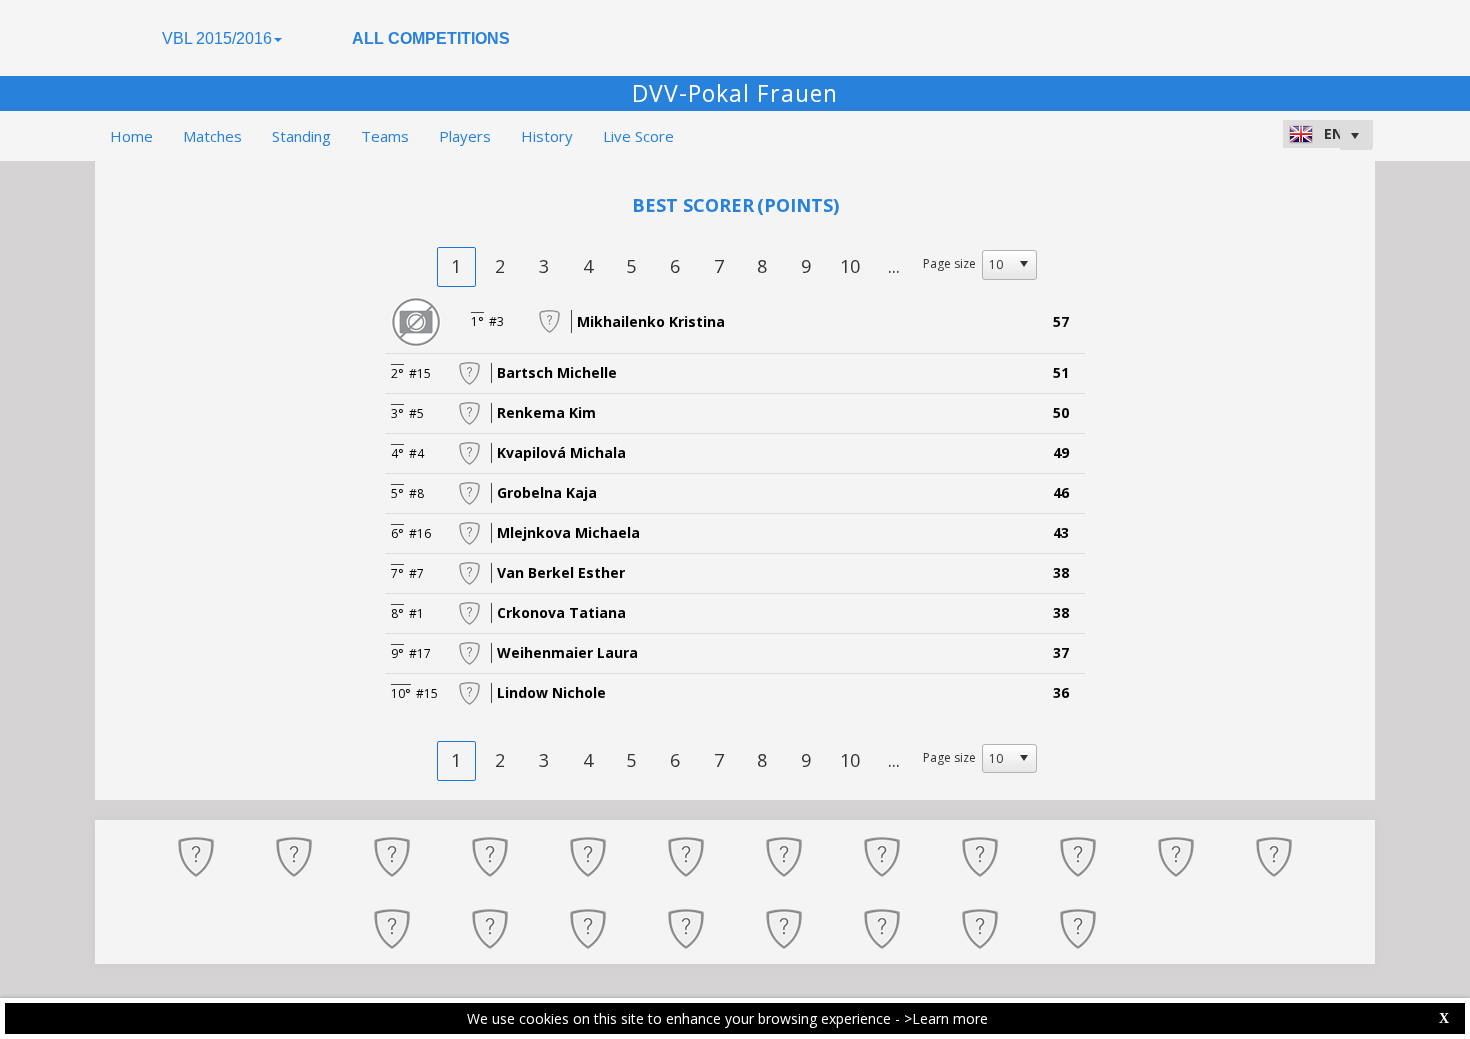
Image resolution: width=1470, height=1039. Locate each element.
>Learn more (946, 1018)
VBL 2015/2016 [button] (217, 38)
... (894, 266)
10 (850, 266)
